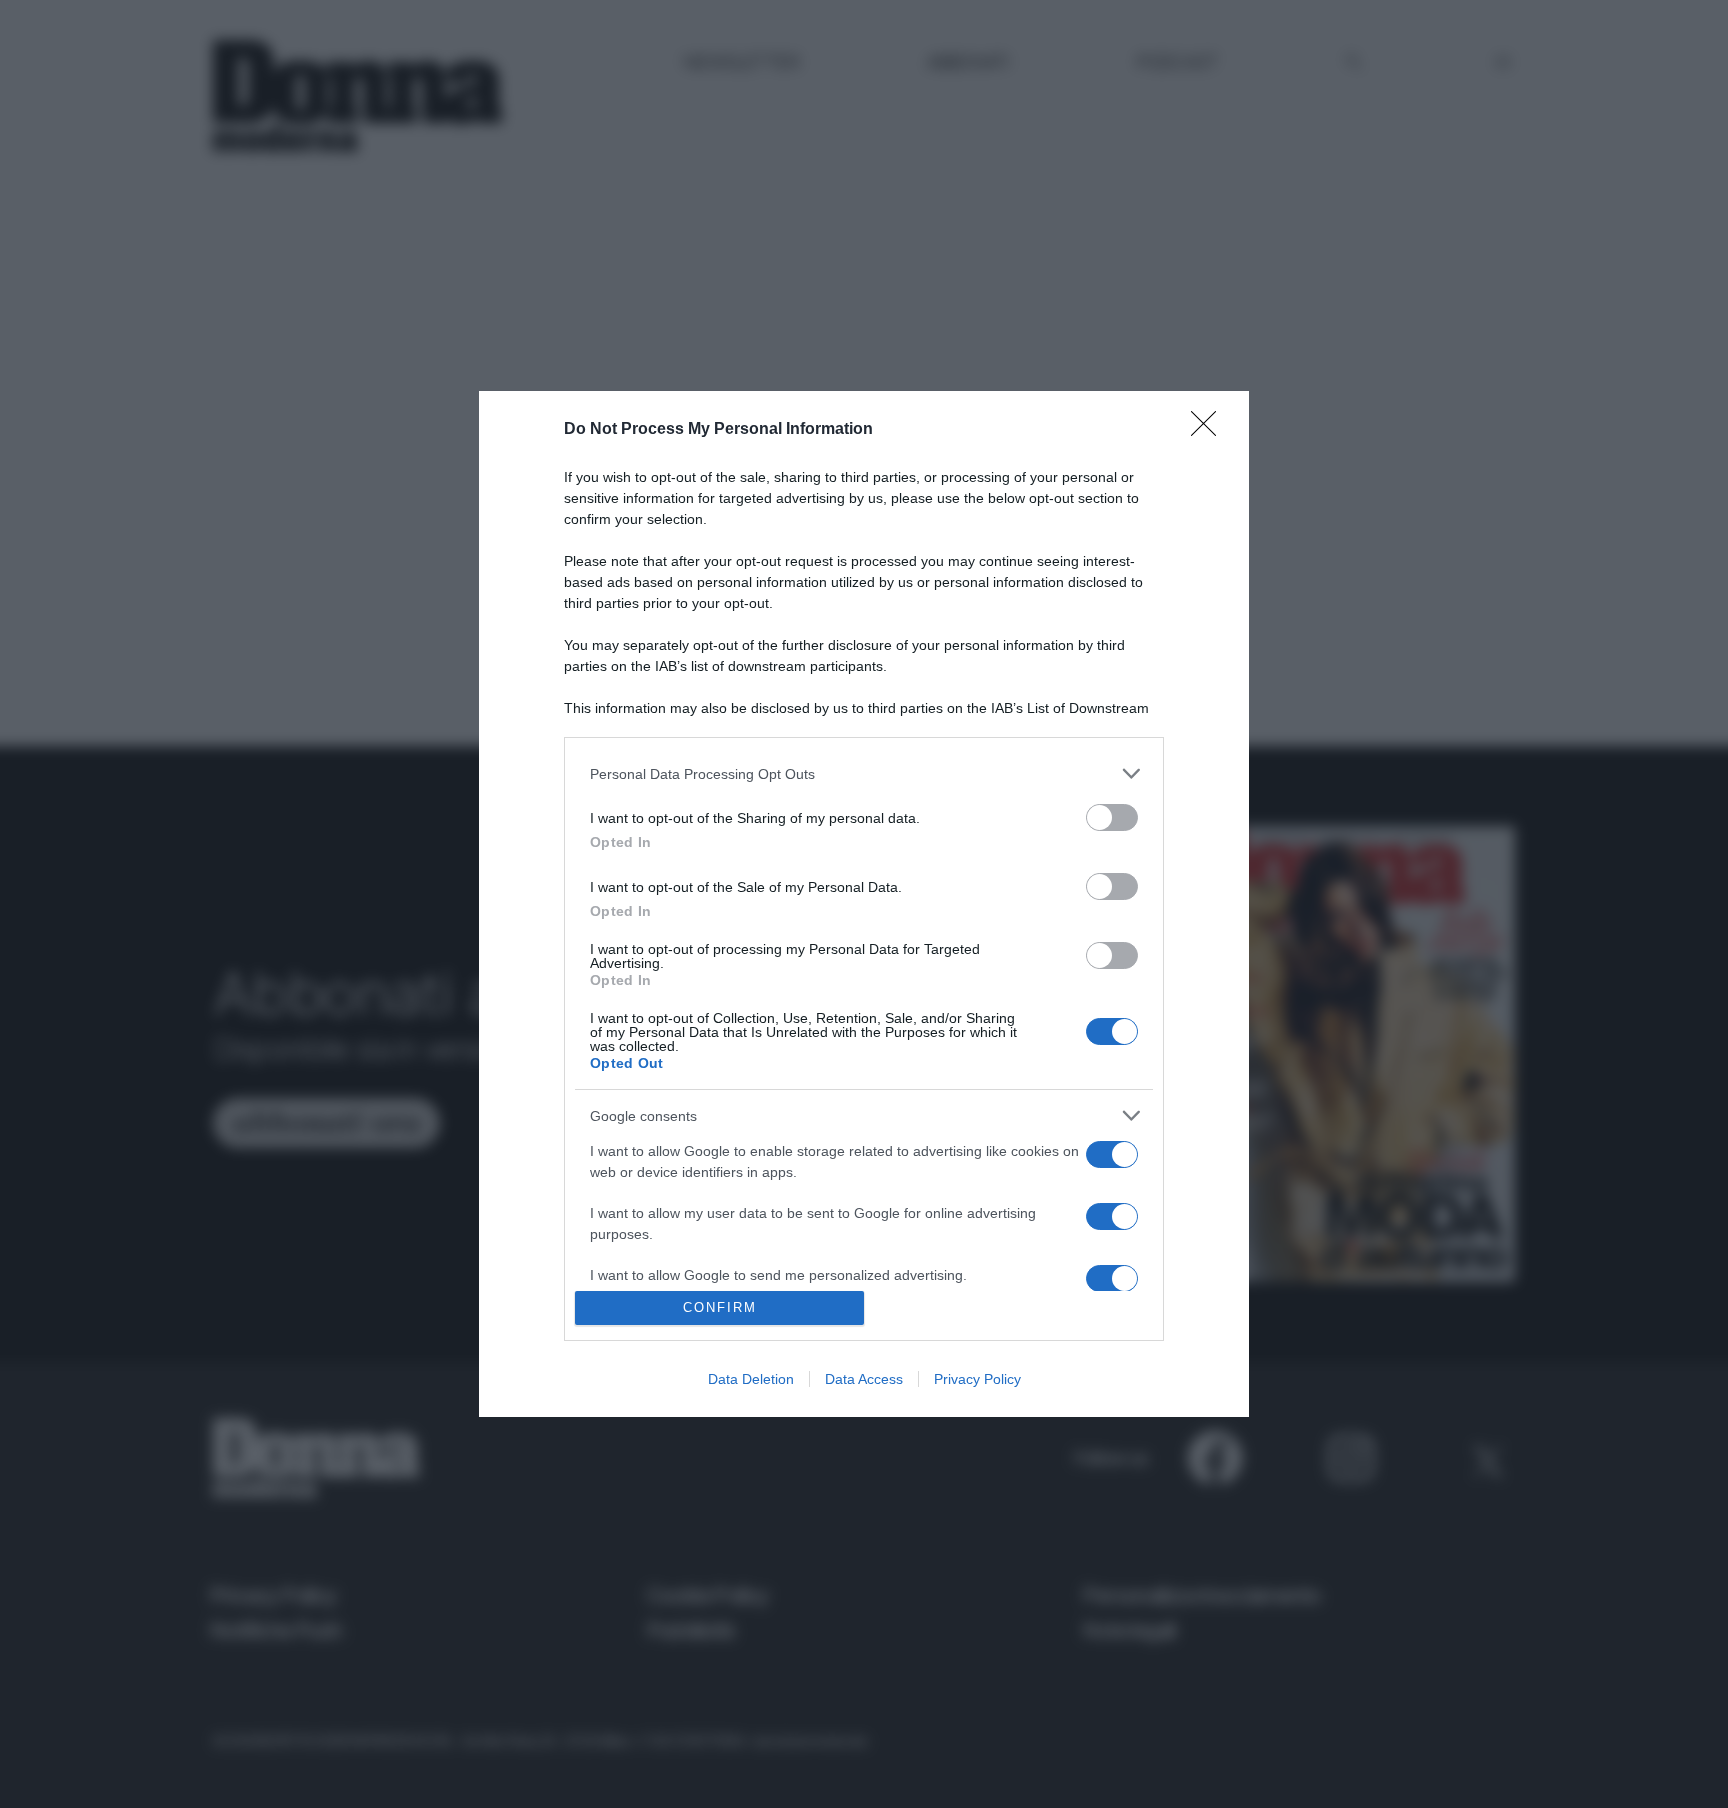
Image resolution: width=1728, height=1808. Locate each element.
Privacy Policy (977, 1379)
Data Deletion (751, 1379)
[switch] (1112, 817)
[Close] (1210, 430)
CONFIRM (720, 1307)
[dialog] (864, 903)
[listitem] (864, 773)
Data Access (864, 1379)
